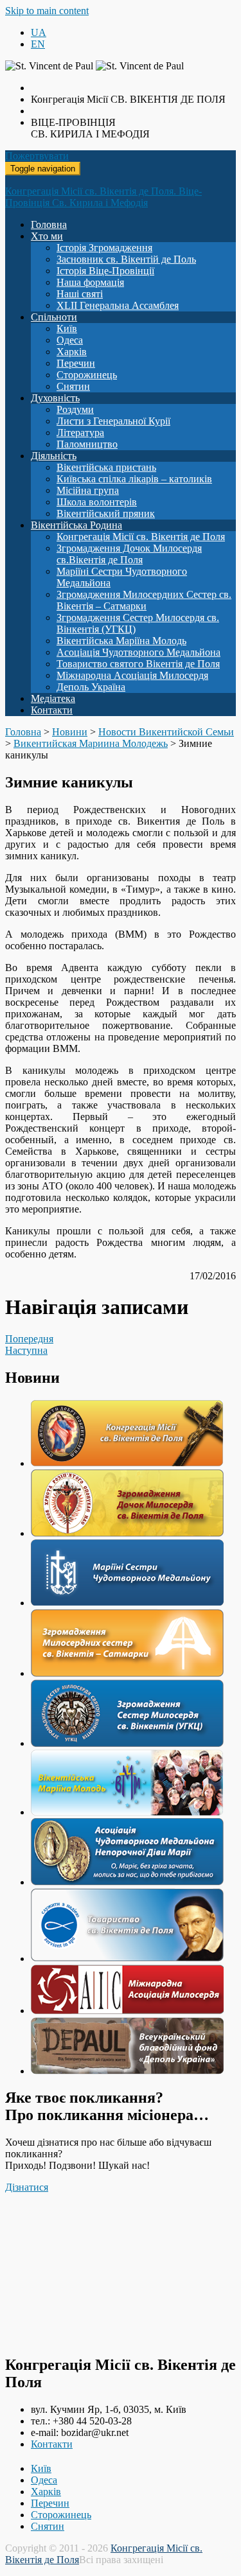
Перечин (76, 363)
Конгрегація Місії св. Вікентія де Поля (141, 537)
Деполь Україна (91, 687)
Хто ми (47, 236)
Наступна (26, 1350)
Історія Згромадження (104, 248)
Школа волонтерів (97, 502)
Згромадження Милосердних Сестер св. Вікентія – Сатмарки (144, 600)
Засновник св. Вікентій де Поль (126, 259)
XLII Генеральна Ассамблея (118, 305)
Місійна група (88, 490)
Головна (49, 224)
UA (39, 32)
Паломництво (87, 444)
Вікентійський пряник (106, 513)
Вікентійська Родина (76, 525)
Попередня (29, 1339)
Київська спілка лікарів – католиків (134, 479)
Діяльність (54, 456)
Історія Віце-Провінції (105, 271)
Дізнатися (27, 2187)
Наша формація (90, 282)
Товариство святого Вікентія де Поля (138, 664)
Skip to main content (47, 11)
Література (80, 433)
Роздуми (75, 409)
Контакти (52, 710)
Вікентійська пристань (106, 467)
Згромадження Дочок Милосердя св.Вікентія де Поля (129, 554)
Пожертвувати (37, 156)
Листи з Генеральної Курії (113, 421)
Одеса (70, 340)
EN (38, 44)
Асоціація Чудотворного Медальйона (138, 652)
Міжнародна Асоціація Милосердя (132, 675)
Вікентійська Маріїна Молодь (121, 641)
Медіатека (53, 698)
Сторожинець (87, 375)
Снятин (73, 386)
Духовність (55, 398)
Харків (72, 352)
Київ (67, 329)
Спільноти (54, 317)
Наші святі (80, 294)
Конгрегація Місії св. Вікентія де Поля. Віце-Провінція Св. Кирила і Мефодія (103, 197)
